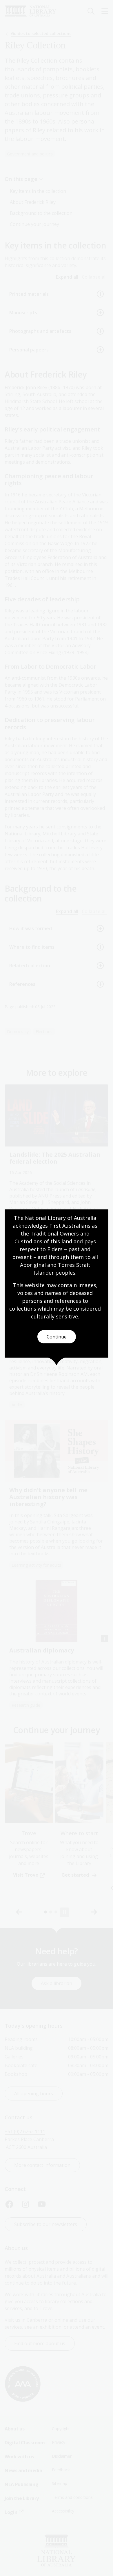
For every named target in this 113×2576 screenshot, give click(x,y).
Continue (57, 1337)
